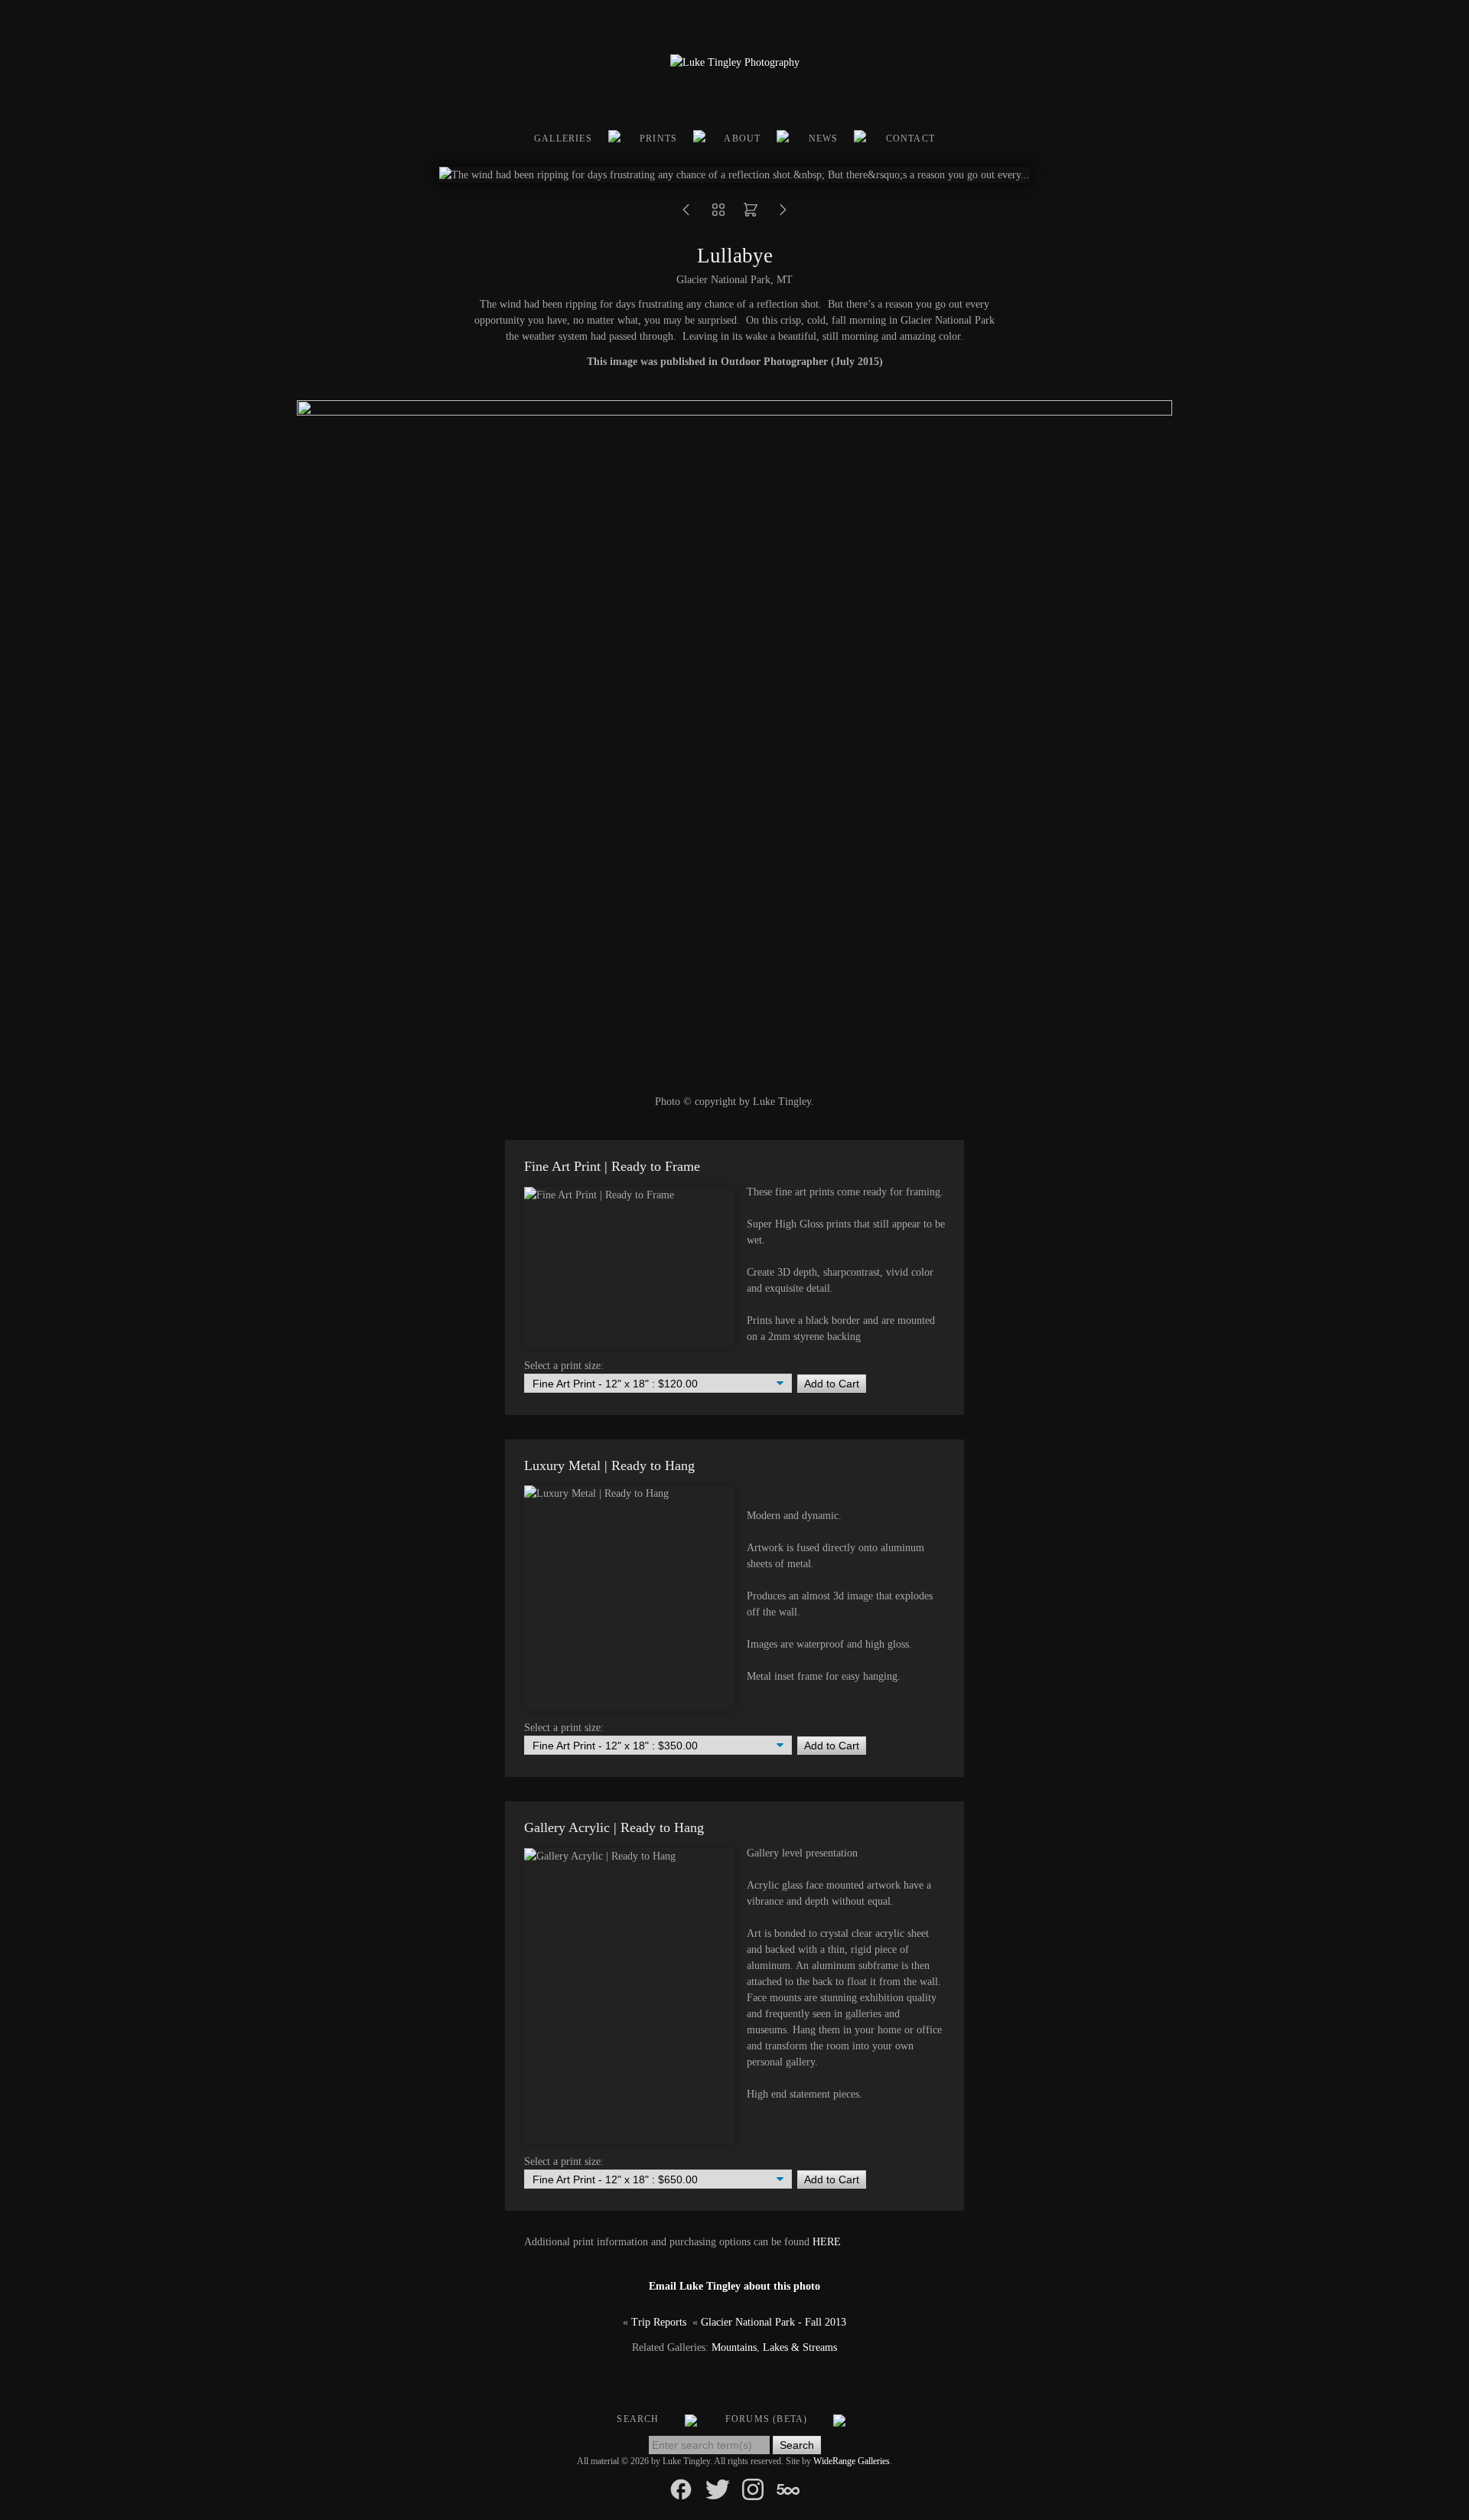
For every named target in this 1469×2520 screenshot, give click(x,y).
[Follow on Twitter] (718, 2488)
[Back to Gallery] (718, 215)
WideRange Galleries (852, 2461)
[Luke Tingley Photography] (735, 62)
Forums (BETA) (767, 2419)
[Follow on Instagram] (753, 2488)
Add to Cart (832, 1384)
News (824, 139)
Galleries (563, 139)
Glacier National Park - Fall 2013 (774, 2322)
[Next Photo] (783, 215)
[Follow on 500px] (788, 2488)
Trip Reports (659, 2322)
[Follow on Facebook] (681, 2488)
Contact (910, 139)
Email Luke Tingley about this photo (734, 2286)
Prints (658, 139)
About (742, 139)
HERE (827, 2242)
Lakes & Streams (800, 2347)
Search (638, 2419)
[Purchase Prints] (751, 215)
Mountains (734, 2347)
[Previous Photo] (686, 215)
